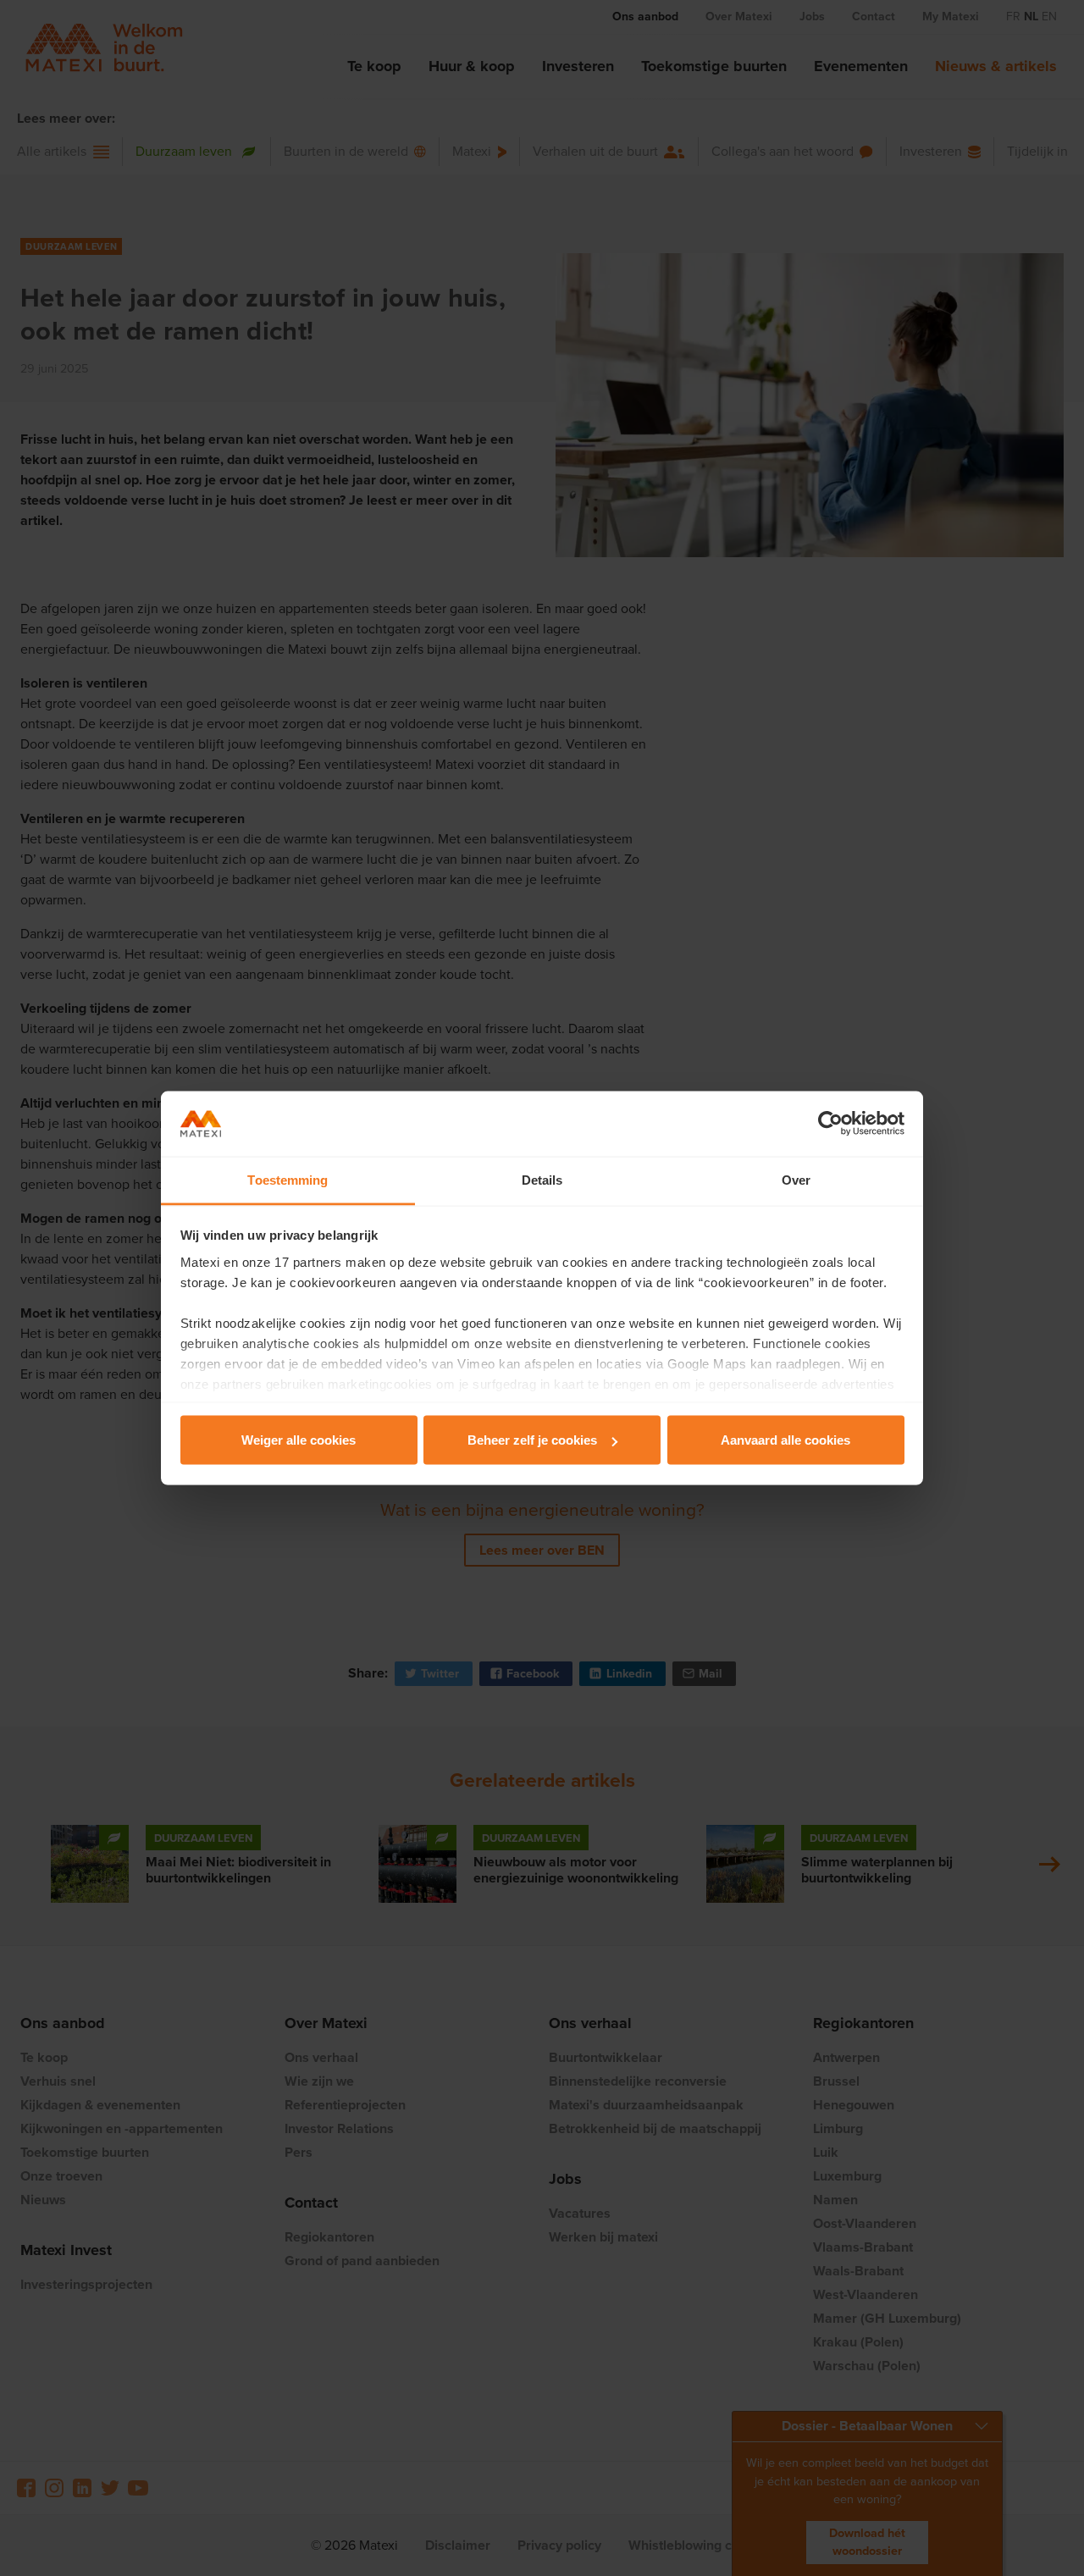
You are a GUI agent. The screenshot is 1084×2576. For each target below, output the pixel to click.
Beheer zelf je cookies (532, 1440)
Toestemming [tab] (288, 1179)
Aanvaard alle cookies (785, 1440)
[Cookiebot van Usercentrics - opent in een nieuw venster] (830, 1124)
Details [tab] (542, 1179)
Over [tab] (796, 1179)
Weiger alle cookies (299, 1440)
